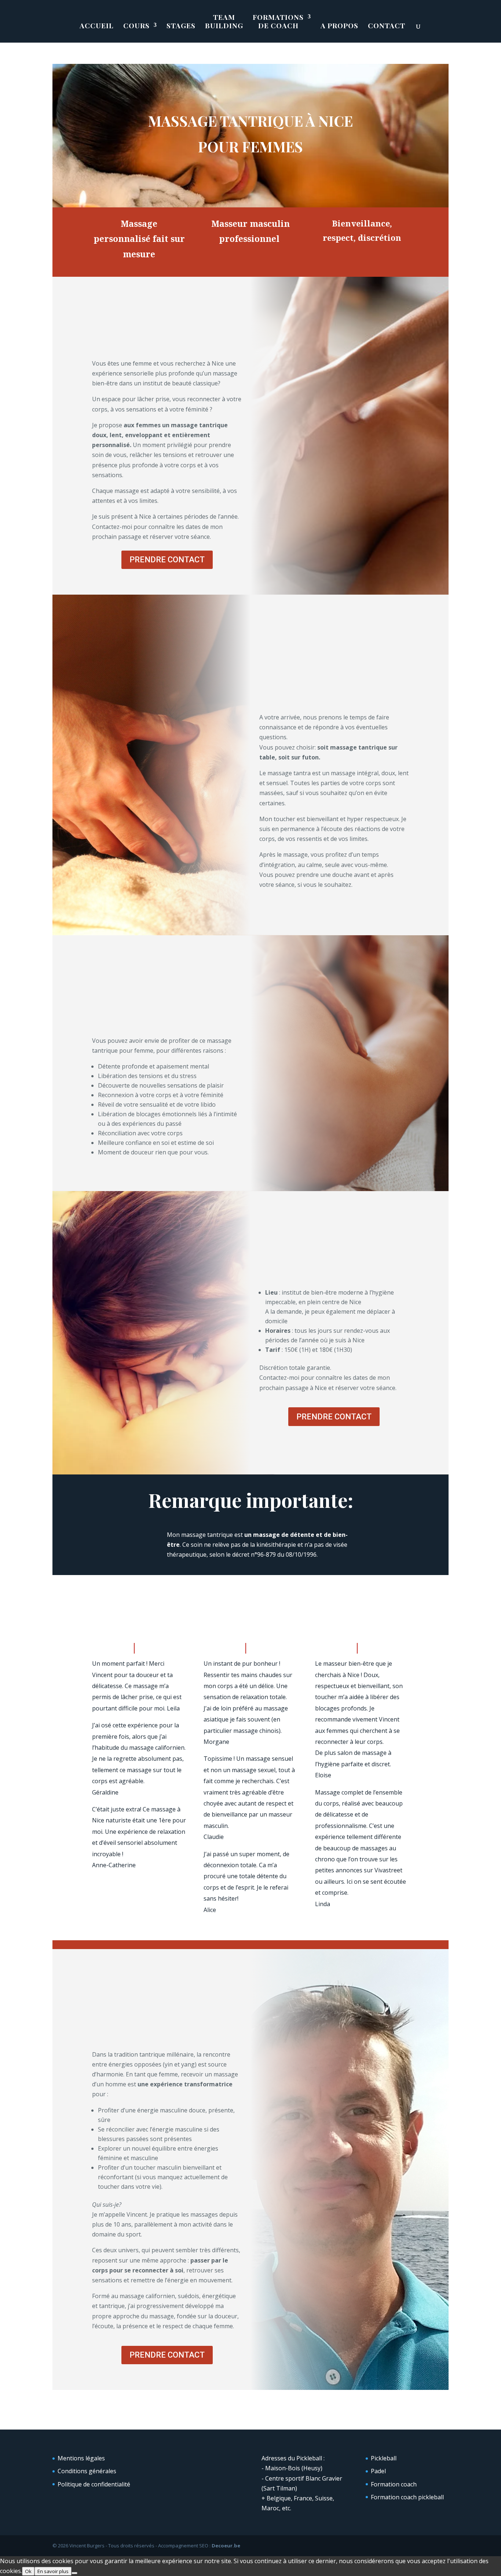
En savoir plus (53, 2571)
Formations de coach (278, 21)
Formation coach (394, 2484)
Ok (28, 2571)
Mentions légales (81, 2458)
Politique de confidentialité (94, 2484)
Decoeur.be (226, 2546)
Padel (378, 2471)
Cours (136, 26)
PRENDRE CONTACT (167, 560)
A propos (339, 26)
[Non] (74, 2573)
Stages (181, 26)
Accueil (97, 26)
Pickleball (384, 2458)
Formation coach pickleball (407, 2497)
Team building (224, 21)
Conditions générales (87, 2471)
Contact (387, 26)
